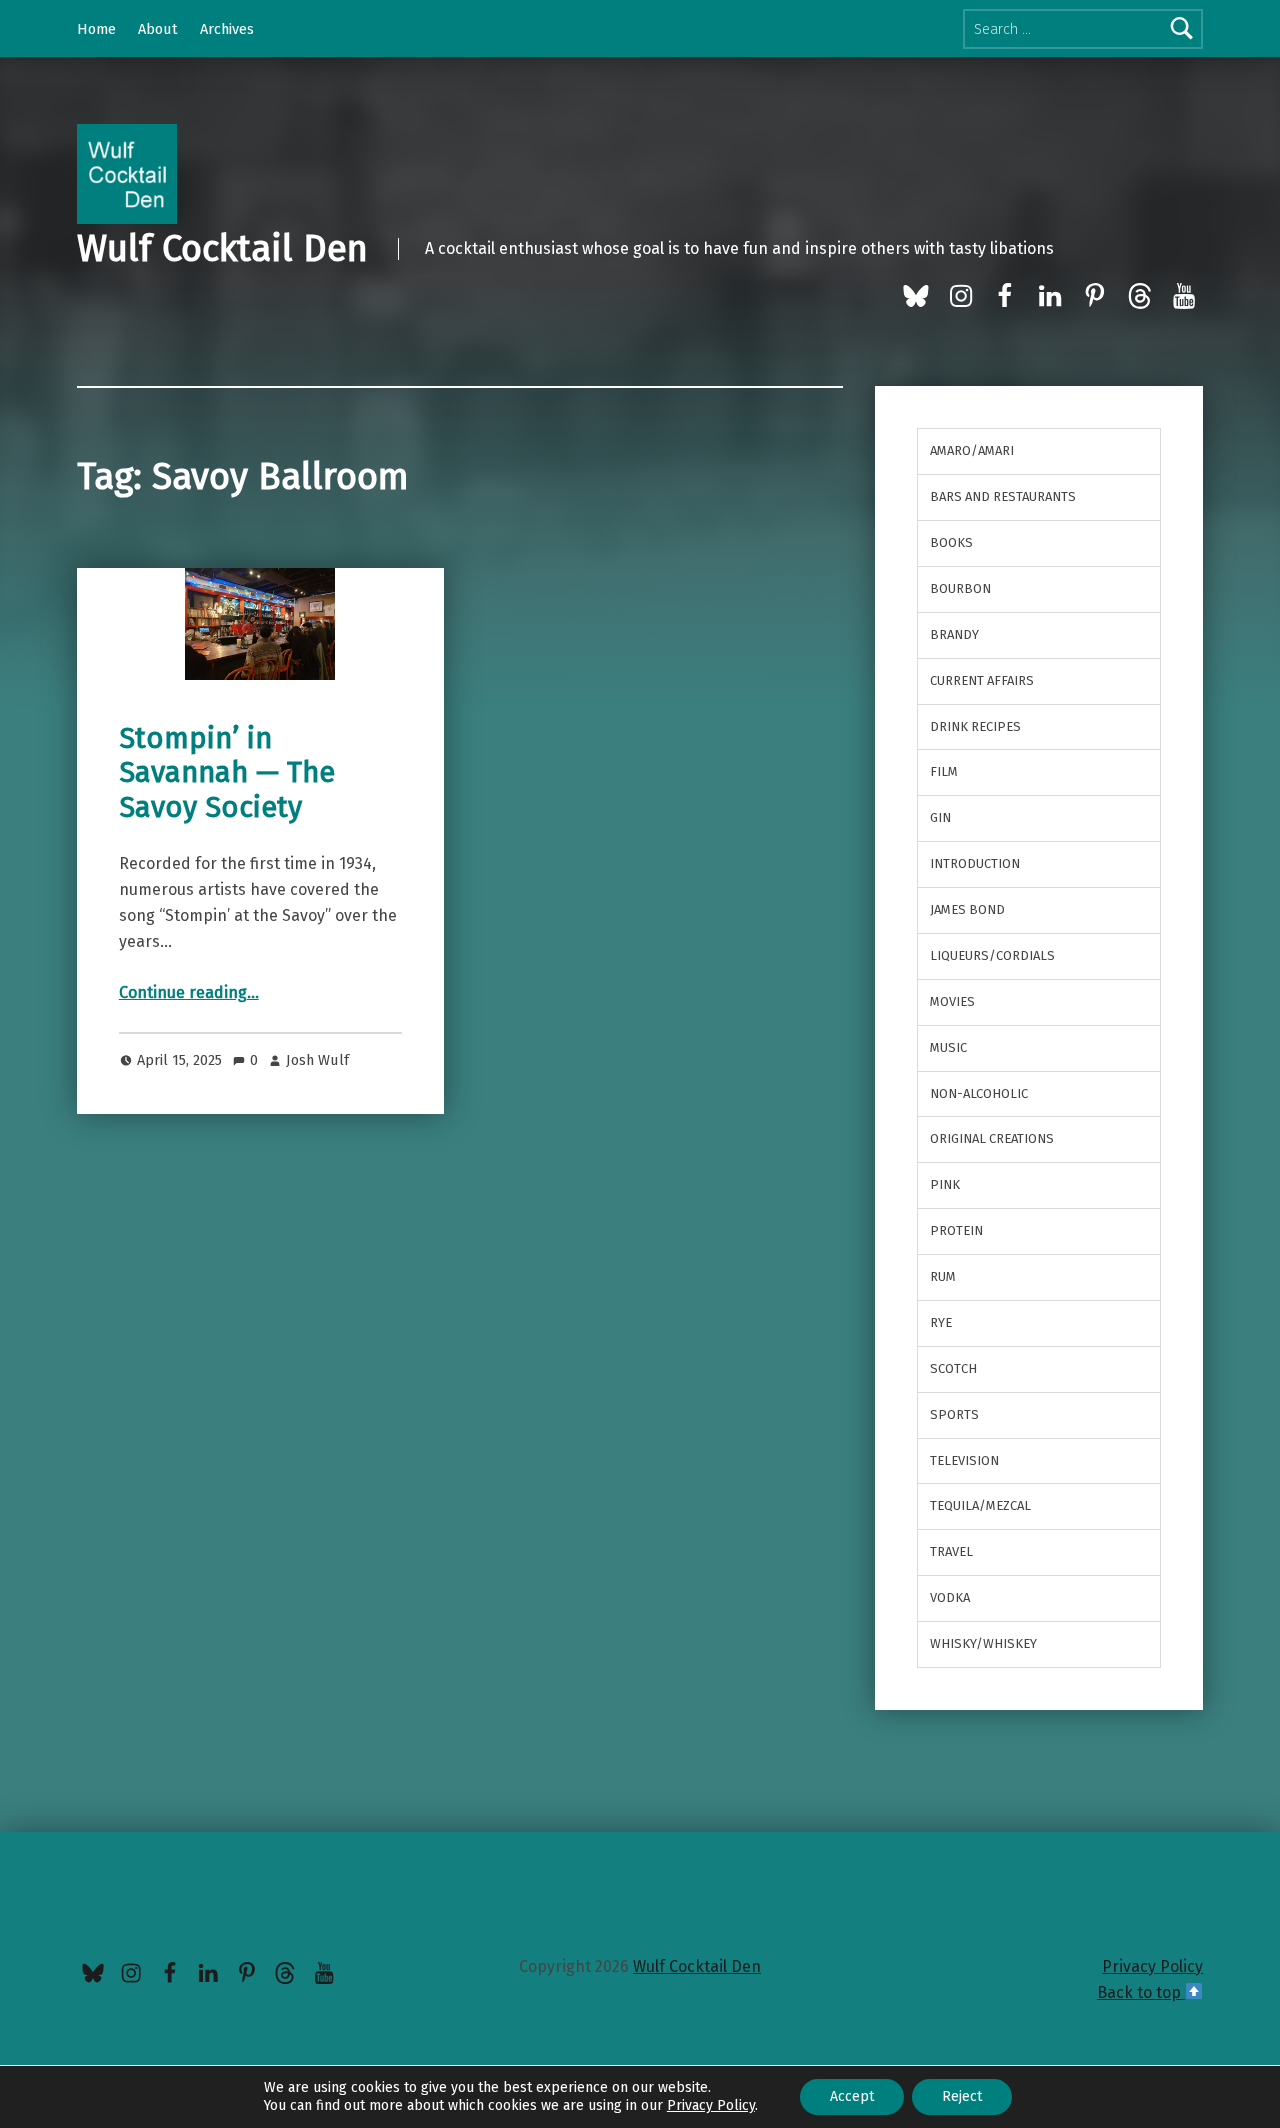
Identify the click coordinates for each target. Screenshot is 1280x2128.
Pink (945, 1184)
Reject (962, 2096)
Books (951, 542)
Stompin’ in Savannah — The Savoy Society (227, 773)
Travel (951, 1551)
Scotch (953, 1368)
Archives (227, 29)
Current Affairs (982, 680)
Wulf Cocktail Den (222, 249)
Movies (952, 1001)
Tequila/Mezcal (980, 1505)
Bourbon (960, 588)
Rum (943, 1276)
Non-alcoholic (979, 1093)
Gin (940, 817)
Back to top (1141, 1992)
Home (96, 29)
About (158, 29)
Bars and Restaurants (1003, 496)
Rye (941, 1322)
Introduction (975, 863)
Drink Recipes (975, 726)
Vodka (950, 1597)
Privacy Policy (1152, 1966)
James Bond (967, 909)
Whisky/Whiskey (983, 1643)
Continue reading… (189, 992)
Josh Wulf (317, 1060)
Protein (956, 1230)
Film (944, 771)
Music (948, 1047)
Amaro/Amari (972, 450)
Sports (954, 1414)
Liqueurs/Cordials (992, 955)
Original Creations (992, 1138)
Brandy (954, 634)
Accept (852, 2096)
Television (964, 1460)
